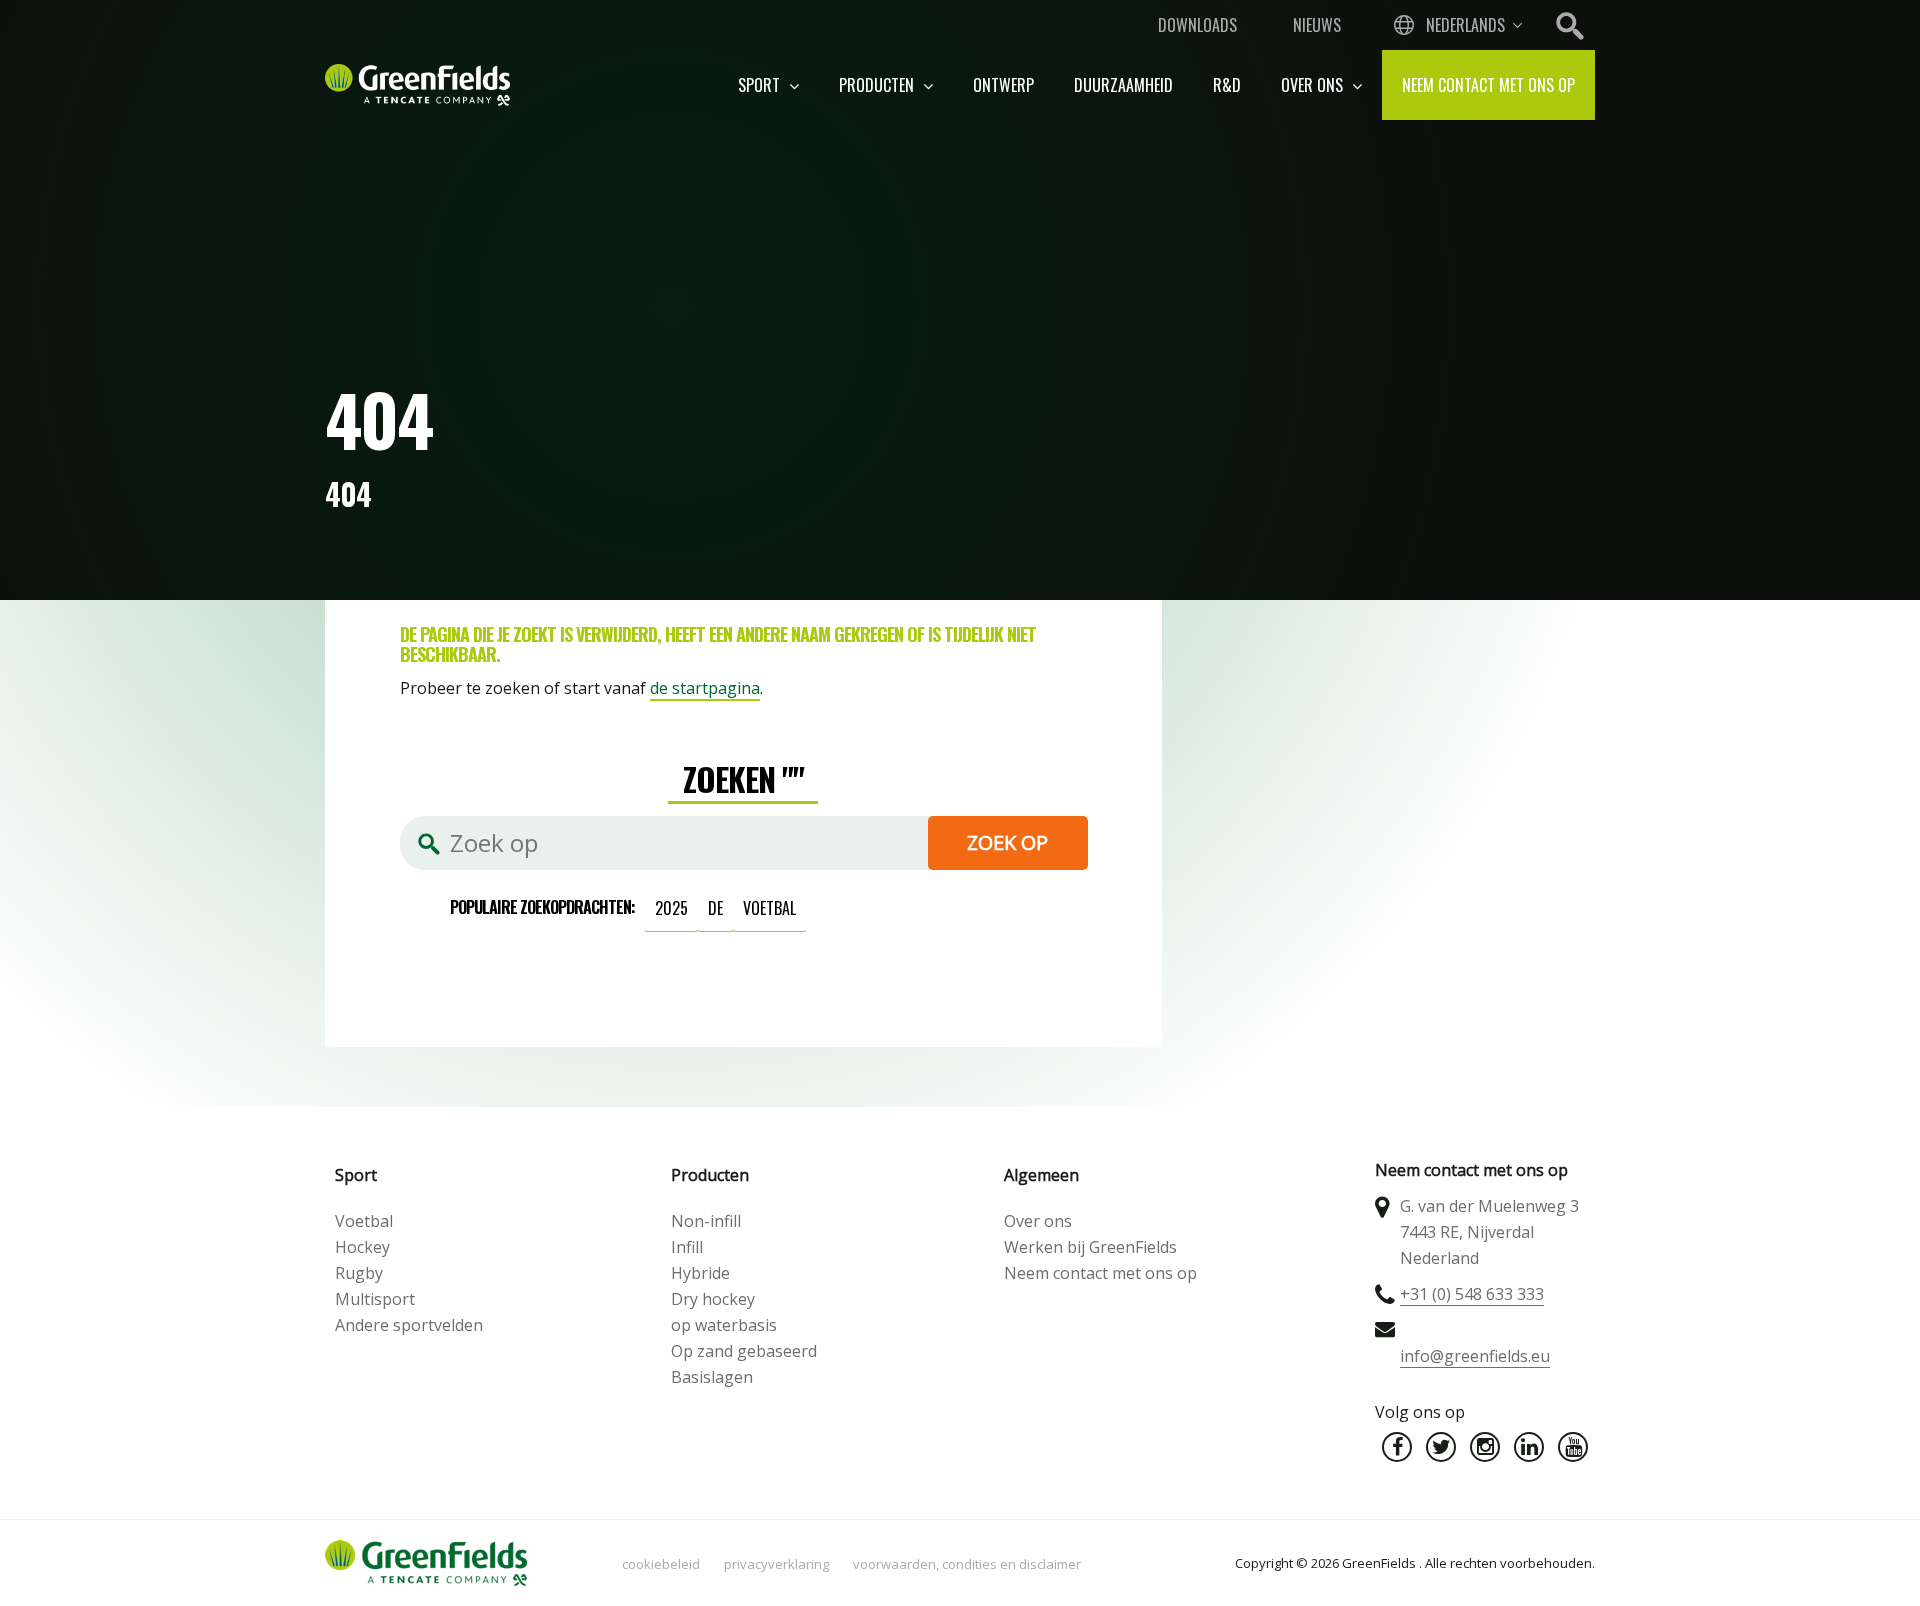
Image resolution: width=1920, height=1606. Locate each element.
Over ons (1314, 85)
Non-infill (706, 1221)
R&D (1227, 85)
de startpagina (705, 688)
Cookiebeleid (661, 1564)
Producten (878, 85)
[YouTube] (1573, 1447)
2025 (671, 908)
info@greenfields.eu (1475, 1356)
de (715, 908)
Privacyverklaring (776, 1564)
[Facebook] (1397, 1447)
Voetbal (364, 1221)
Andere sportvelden (409, 1325)
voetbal (769, 908)
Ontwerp (1003, 85)
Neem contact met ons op (1488, 85)
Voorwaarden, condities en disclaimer (967, 1564)
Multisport (375, 1299)
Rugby (359, 1273)
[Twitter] (1441, 1447)
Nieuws (1317, 25)
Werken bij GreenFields (1090, 1247)
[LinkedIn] (1529, 1447)
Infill (687, 1247)
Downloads (1197, 25)
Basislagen (712, 1377)
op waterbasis (724, 1325)
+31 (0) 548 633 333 (1472, 1294)
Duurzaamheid (1123, 85)
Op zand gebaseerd (744, 1351)
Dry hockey (713, 1299)
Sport (761, 85)
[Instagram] (1485, 1447)
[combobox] (1456, 25)
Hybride (700, 1273)
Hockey (362, 1247)
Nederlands (1465, 25)
